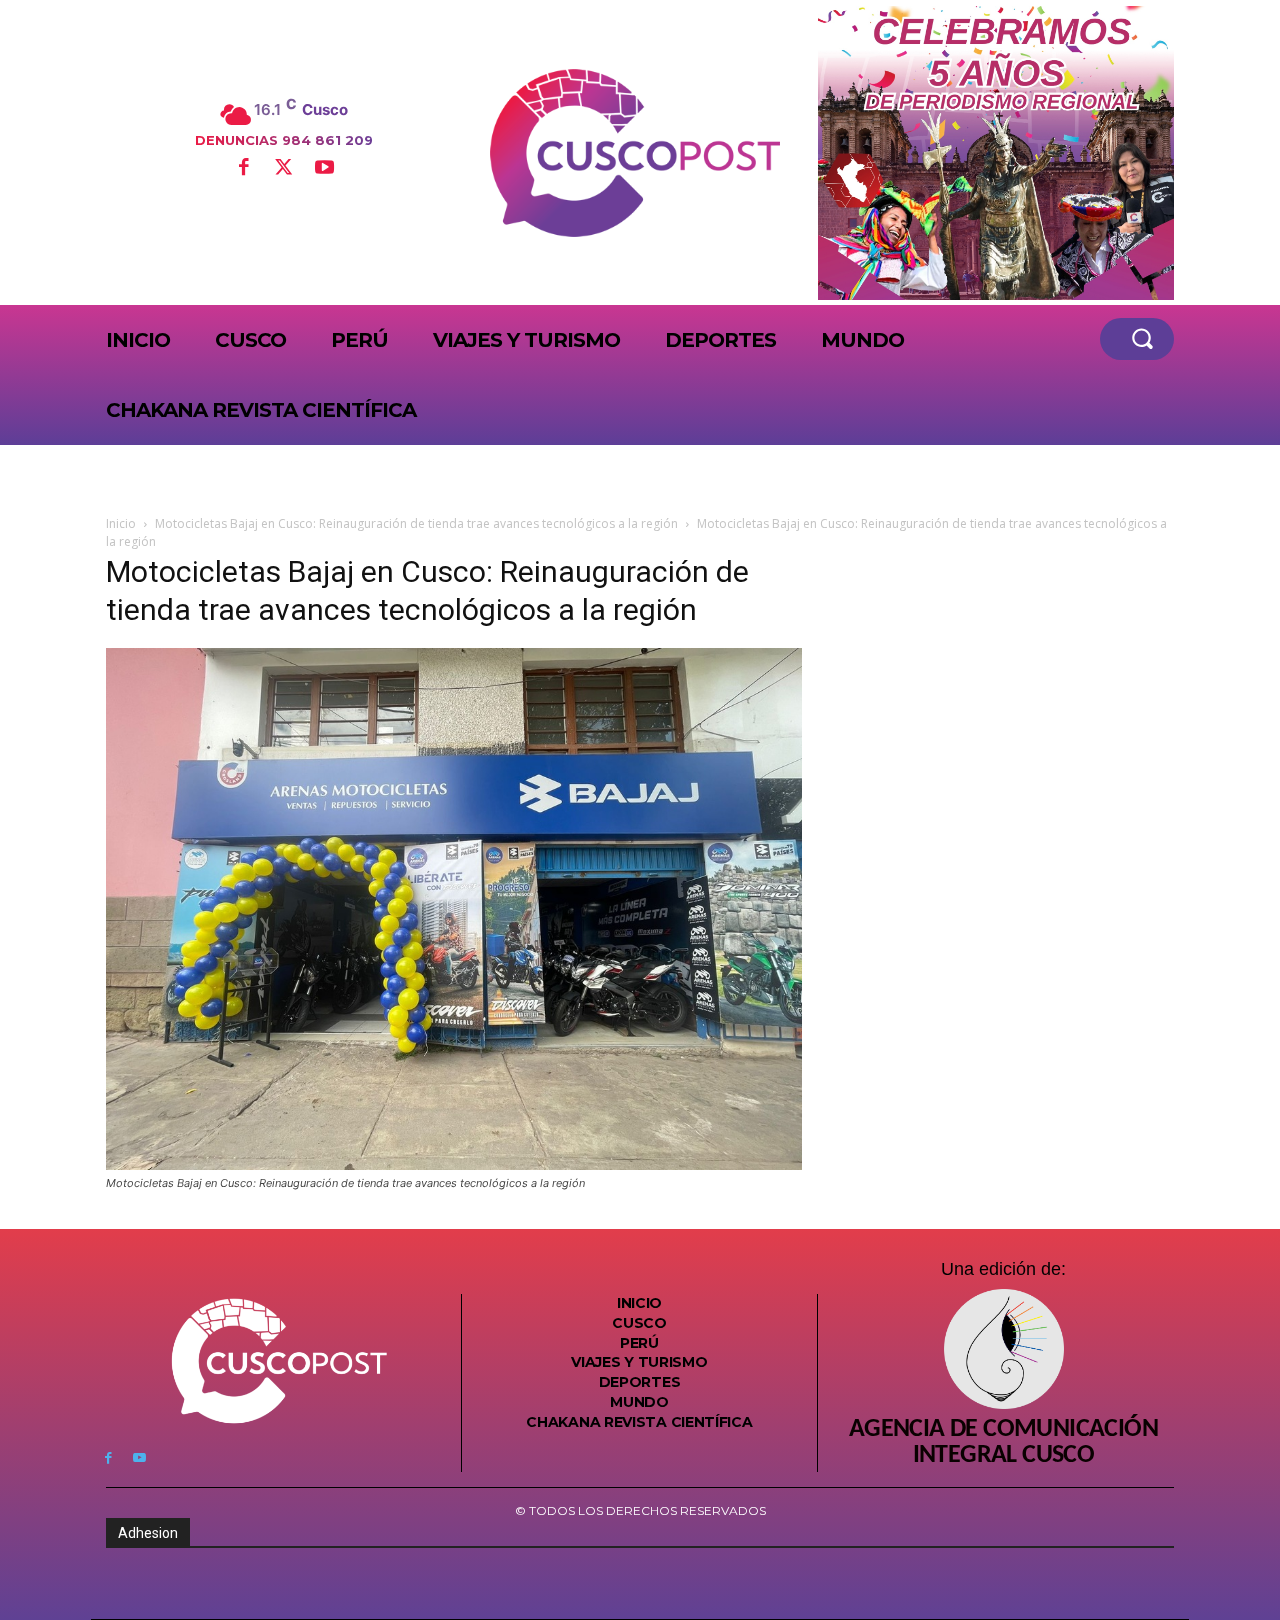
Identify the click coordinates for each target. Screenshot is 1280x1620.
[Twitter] (284, 169)
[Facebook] (243, 169)
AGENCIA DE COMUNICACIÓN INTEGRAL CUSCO (1003, 1443)
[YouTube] (324, 169)
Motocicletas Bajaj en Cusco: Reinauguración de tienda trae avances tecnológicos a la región (416, 523)
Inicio (121, 523)
